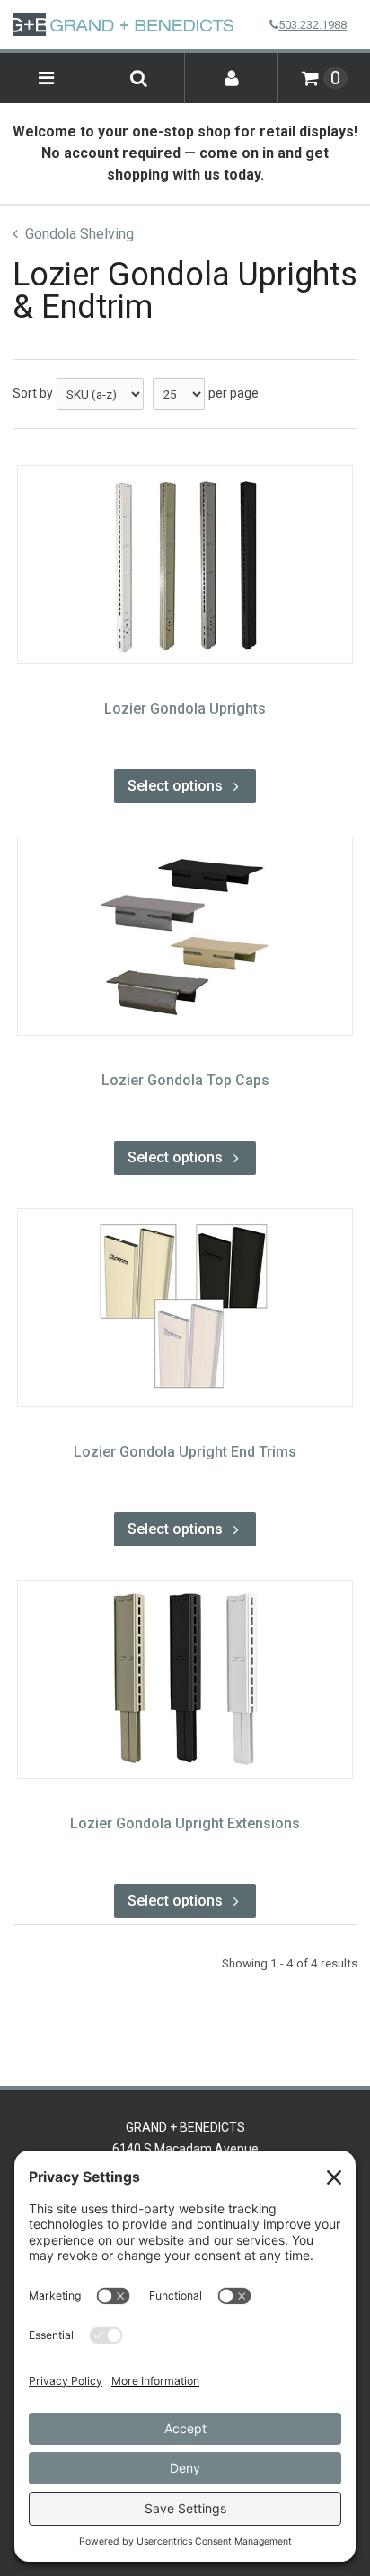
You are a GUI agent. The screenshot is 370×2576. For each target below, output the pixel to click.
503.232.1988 (313, 25)
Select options (175, 786)
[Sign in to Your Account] (231, 78)
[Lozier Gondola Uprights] (185, 565)
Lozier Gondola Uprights (185, 709)
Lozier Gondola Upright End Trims (185, 1452)
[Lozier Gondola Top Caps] (185, 936)
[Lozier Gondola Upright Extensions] (185, 1679)
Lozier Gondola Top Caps (185, 1080)
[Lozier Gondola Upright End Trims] (185, 1308)
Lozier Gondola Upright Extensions (185, 1823)
